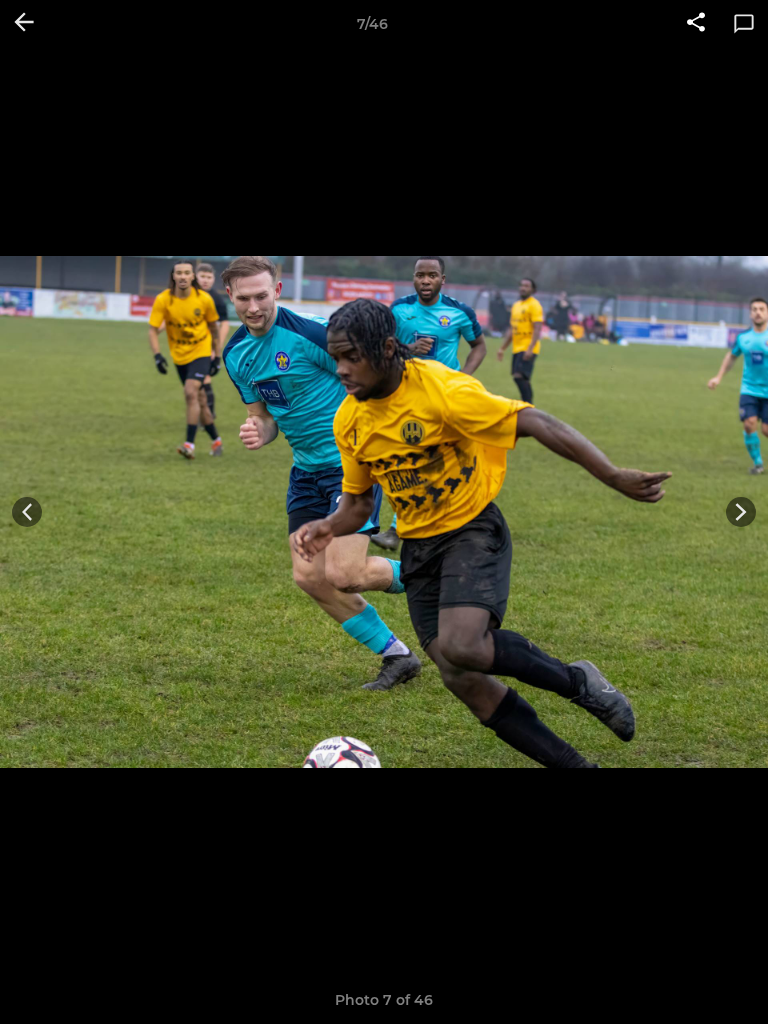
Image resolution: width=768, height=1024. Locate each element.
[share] (696, 24)
